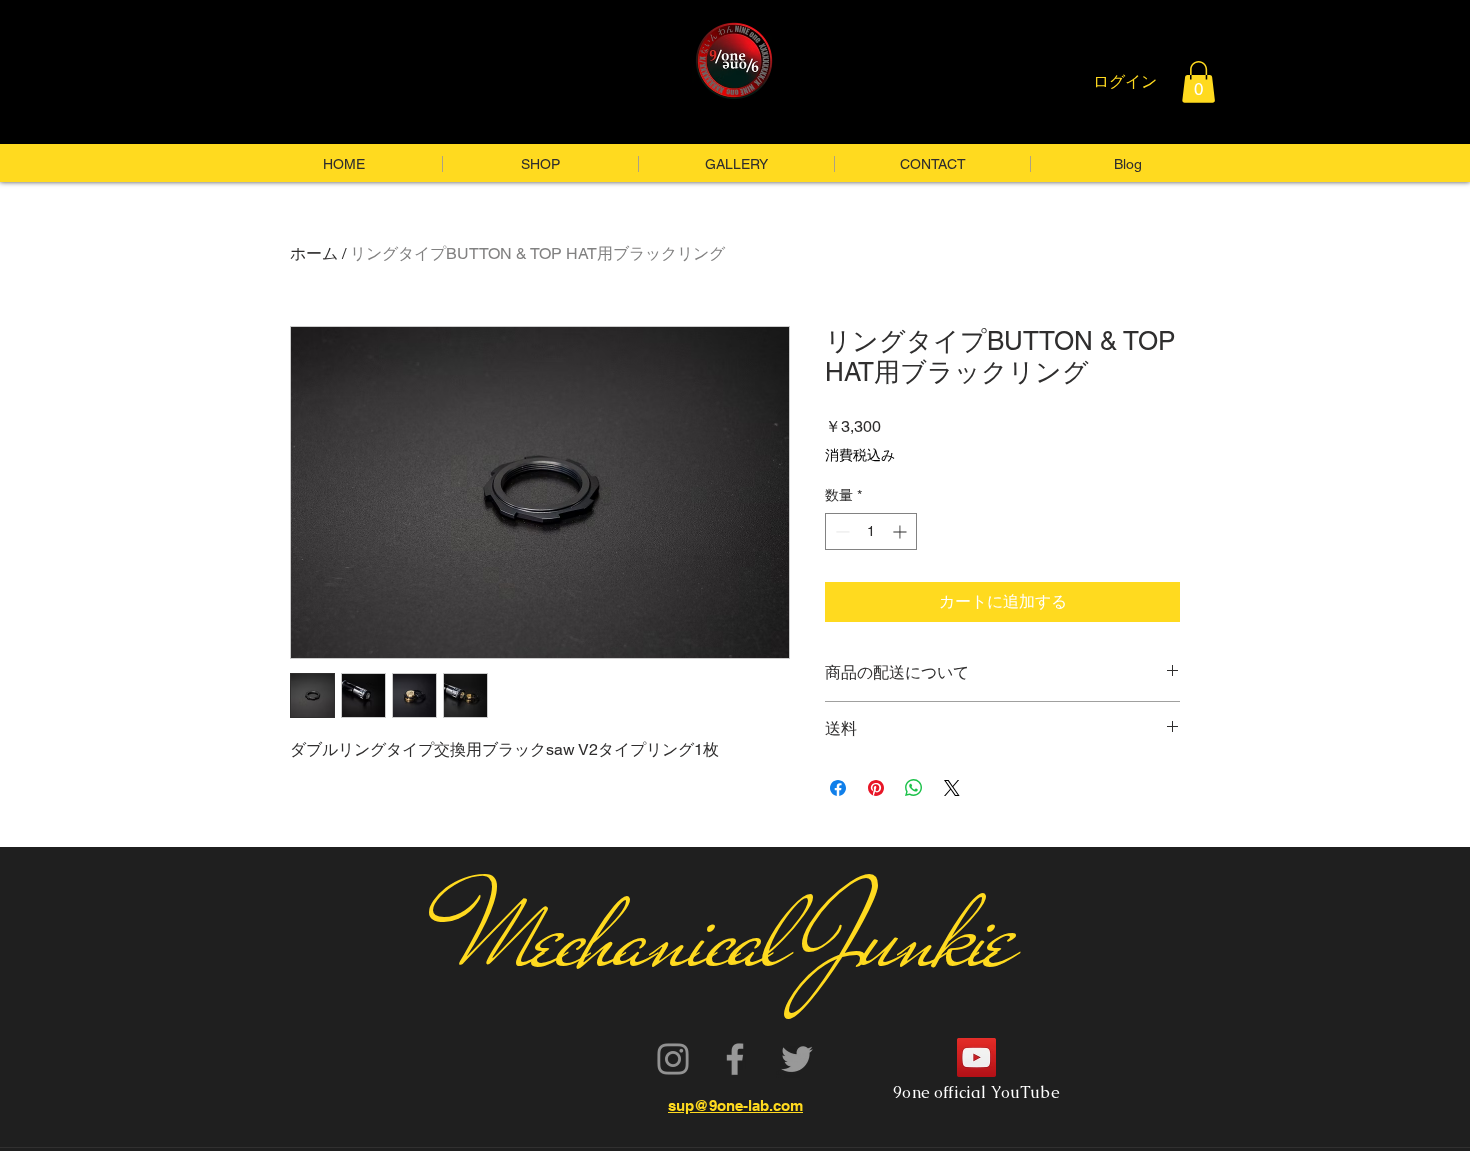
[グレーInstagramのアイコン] (673, 1059)
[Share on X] (952, 788)
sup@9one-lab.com (735, 1105)
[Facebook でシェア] (838, 788)
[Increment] (901, 531)
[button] (1198, 82)
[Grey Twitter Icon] (797, 1059)
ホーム (314, 253)
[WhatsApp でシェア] (914, 788)
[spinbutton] (871, 531)
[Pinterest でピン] (876, 788)
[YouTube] (976, 1057)
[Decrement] (840, 531)
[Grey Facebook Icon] (735, 1059)
